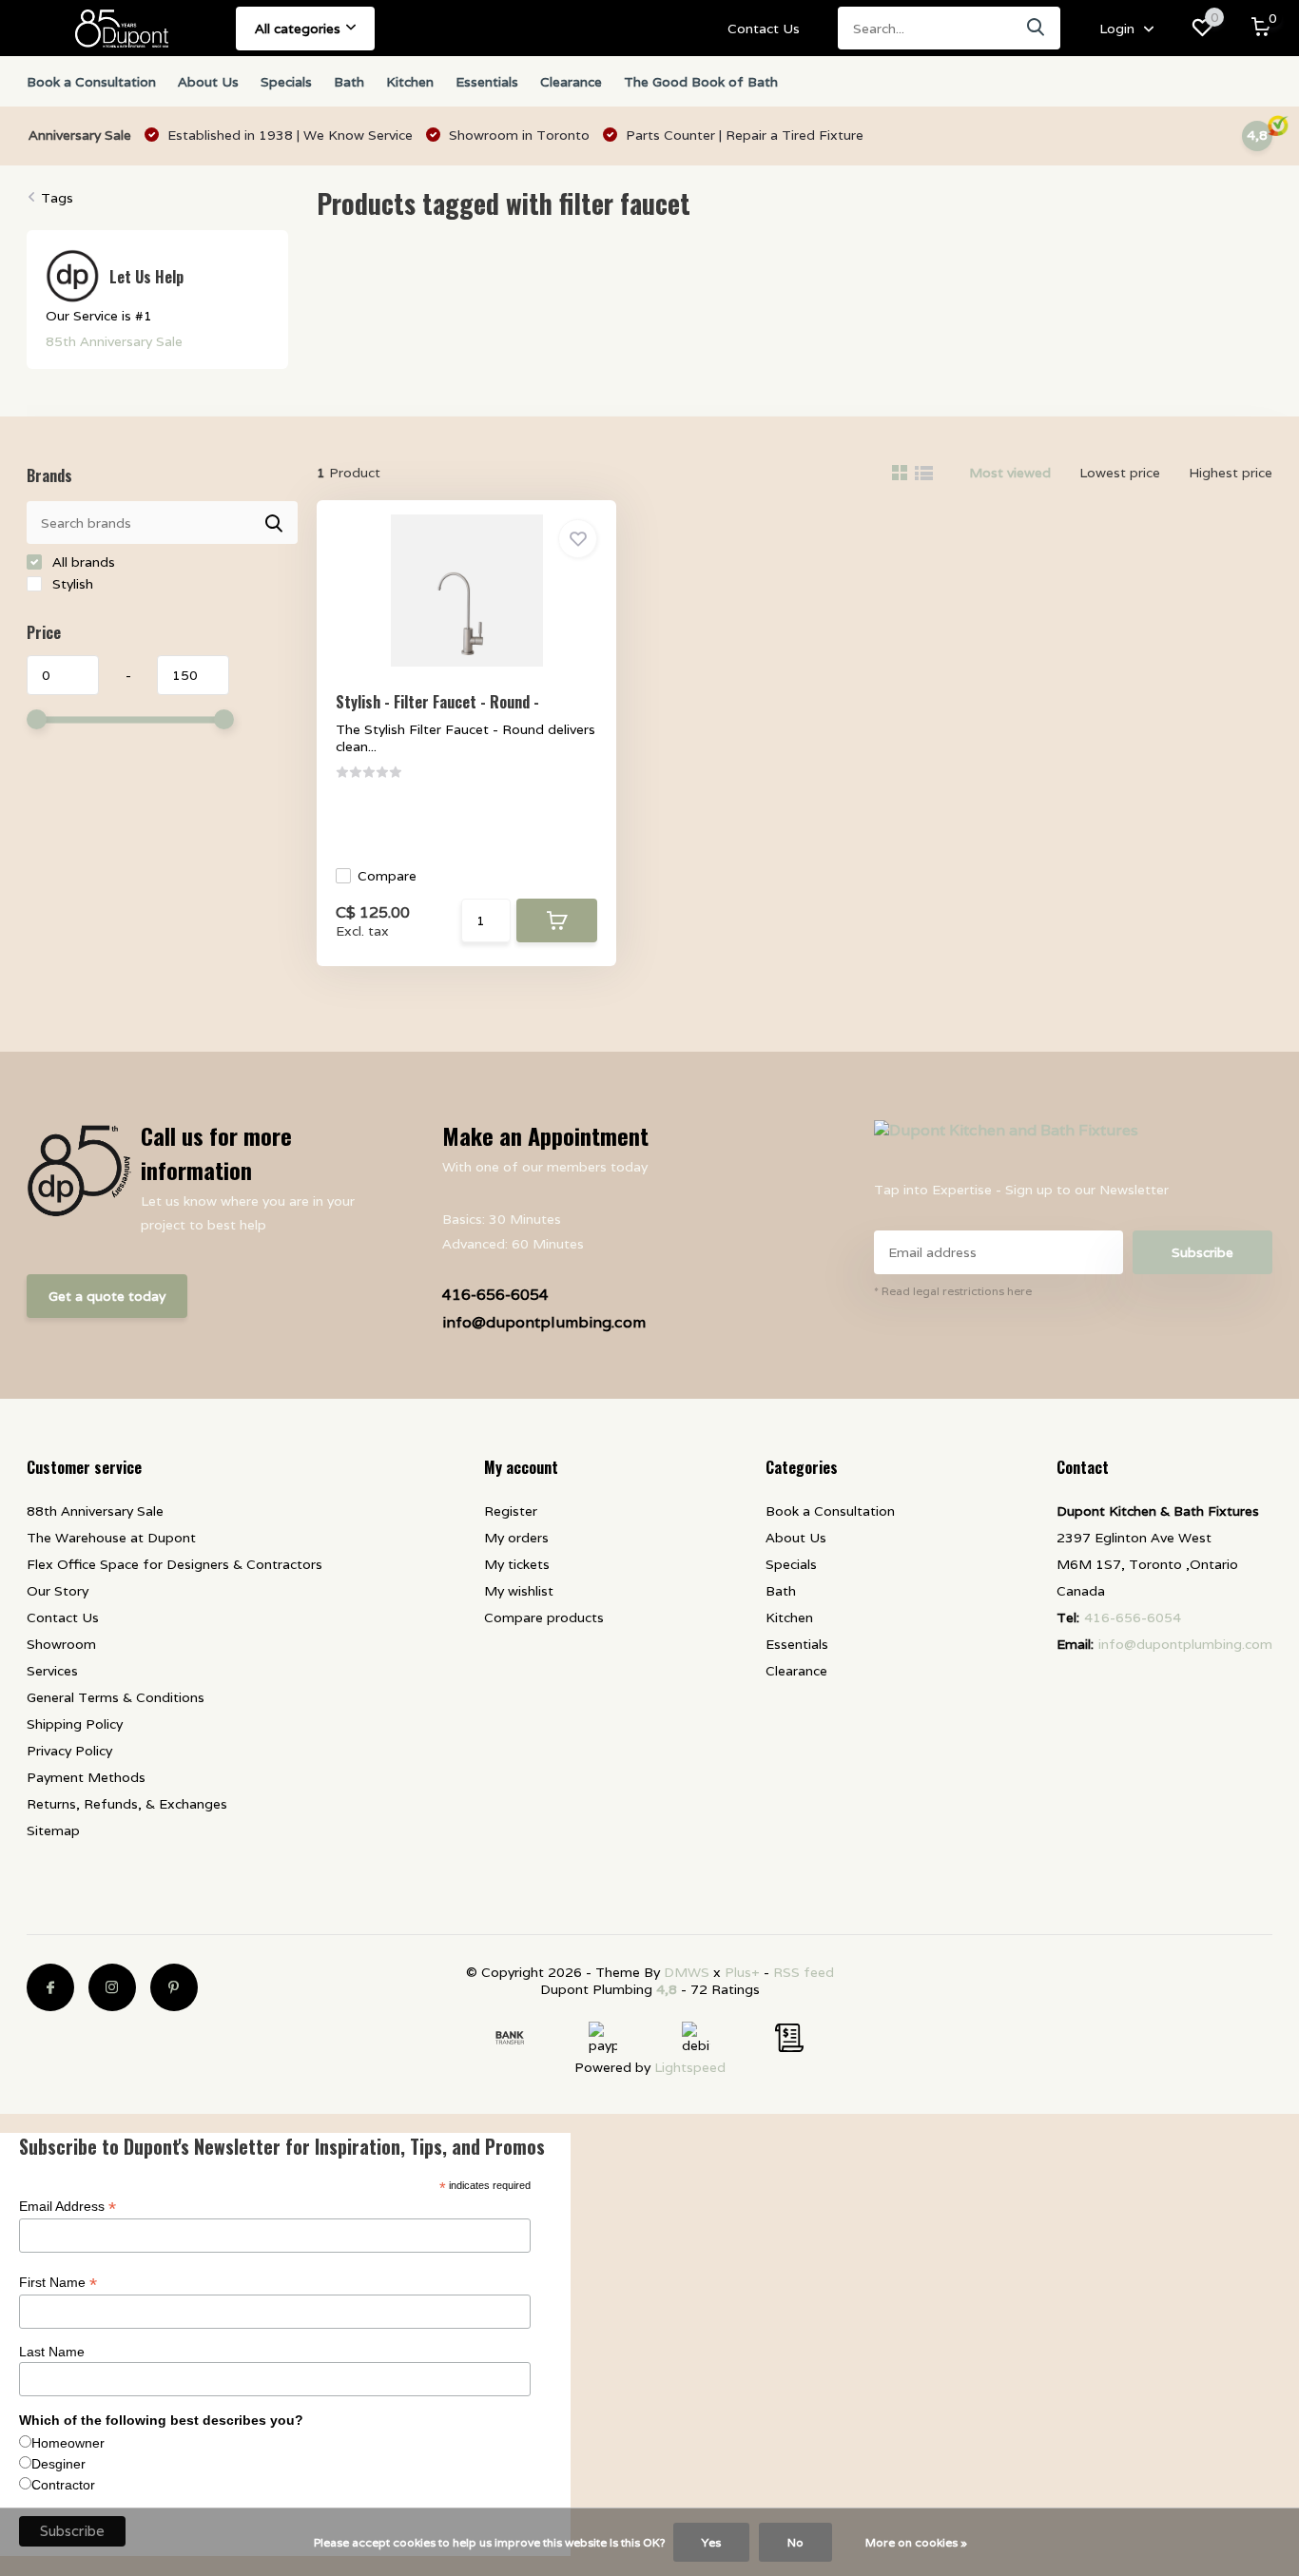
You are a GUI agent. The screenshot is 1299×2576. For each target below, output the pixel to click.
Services (52, 1671)
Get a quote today (107, 1296)
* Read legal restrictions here (953, 1291)
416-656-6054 (495, 1295)
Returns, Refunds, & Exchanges (127, 1804)
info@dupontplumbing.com (544, 1322)
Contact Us (764, 29)
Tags (57, 198)
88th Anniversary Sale (95, 1511)
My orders (516, 1538)
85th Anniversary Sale (114, 341)
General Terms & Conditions (116, 1697)
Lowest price (1120, 473)
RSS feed (804, 1972)
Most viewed (1010, 473)
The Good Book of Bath (701, 82)
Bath (349, 82)
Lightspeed (690, 2067)
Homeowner (68, 2443)
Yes (711, 2542)
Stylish (71, 584)
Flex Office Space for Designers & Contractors (174, 1564)
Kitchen (410, 82)
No (795, 2542)
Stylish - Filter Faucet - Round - (437, 702)
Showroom (61, 1644)
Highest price (1231, 473)
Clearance (571, 82)
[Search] (1037, 28)
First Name (58, 2283)
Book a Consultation (91, 82)
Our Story (58, 1591)
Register (511, 1511)
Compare (387, 876)
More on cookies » (916, 2542)
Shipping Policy (75, 1724)
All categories (298, 29)
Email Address (68, 2207)
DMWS (687, 1972)
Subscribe (1202, 1252)
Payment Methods (86, 1777)
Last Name (52, 2352)
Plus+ (742, 1972)
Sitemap (53, 1830)
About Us (208, 82)
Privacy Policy (69, 1751)
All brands (82, 562)
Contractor (63, 2485)
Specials (286, 82)
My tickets (517, 1564)
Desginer (58, 2464)
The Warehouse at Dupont (111, 1538)
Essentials (487, 82)
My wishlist (519, 1591)
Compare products (544, 1617)
